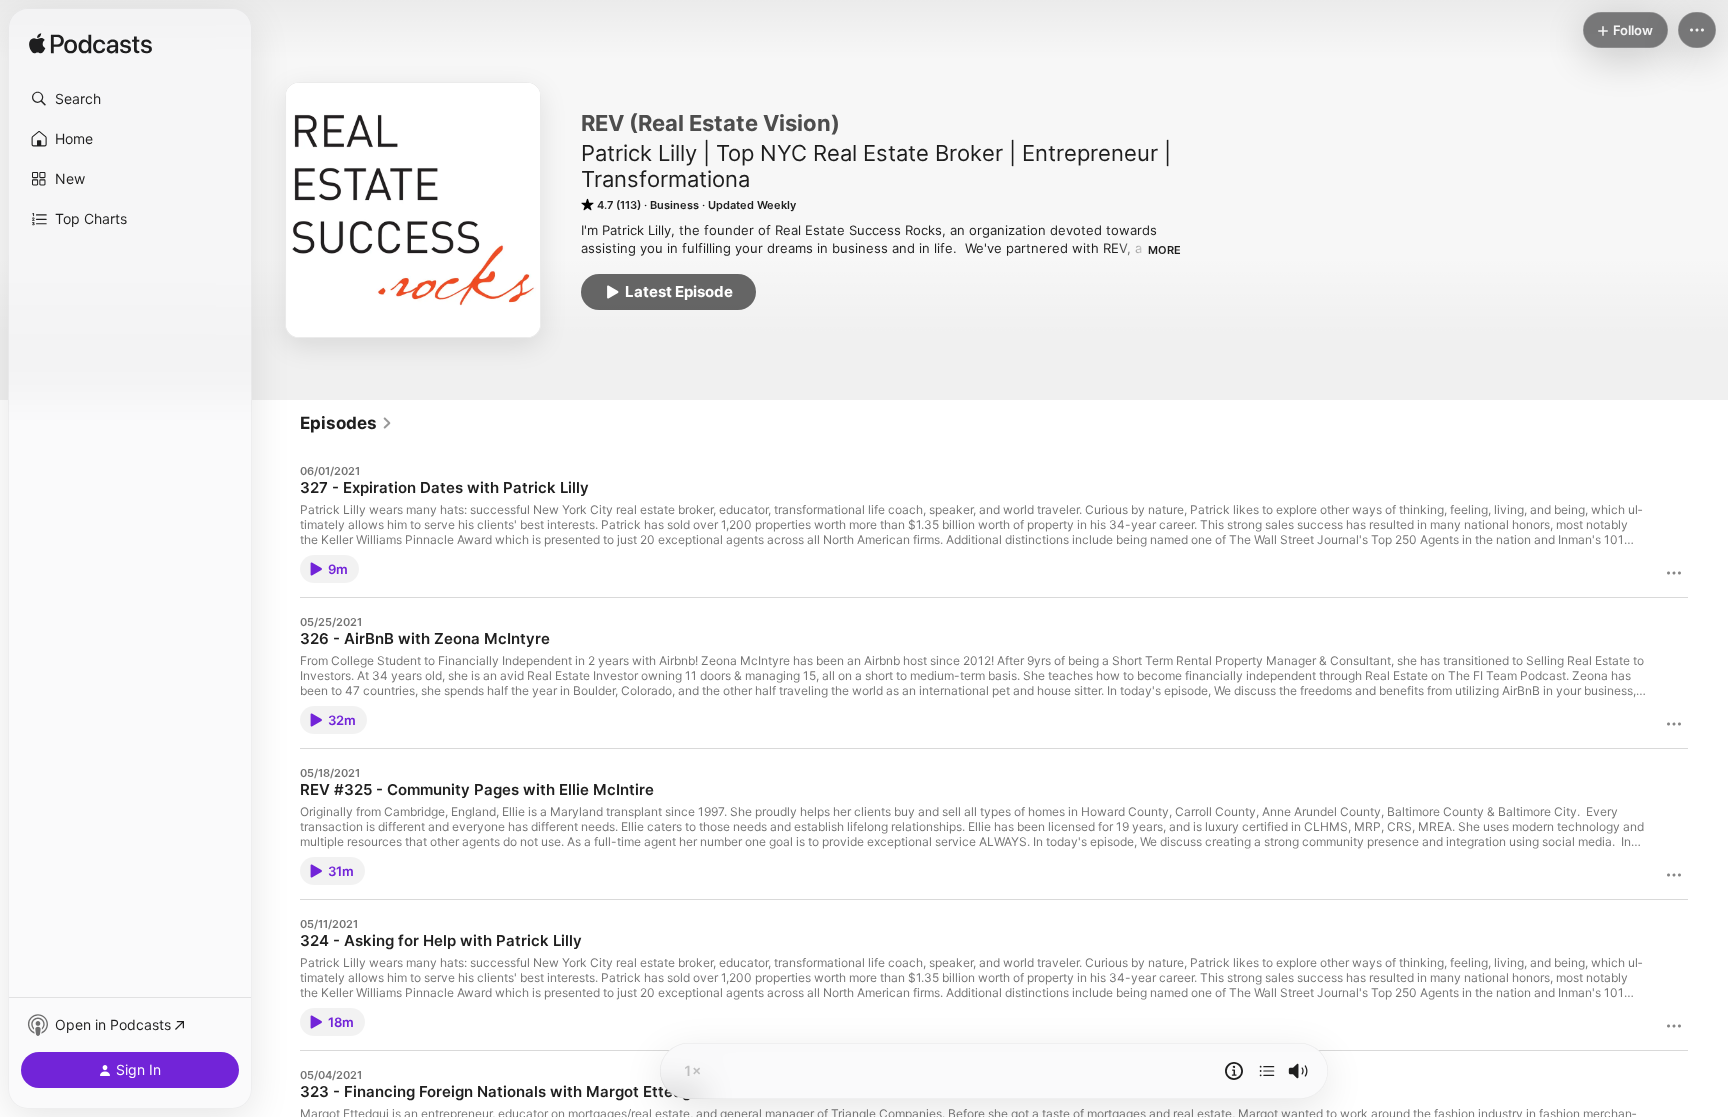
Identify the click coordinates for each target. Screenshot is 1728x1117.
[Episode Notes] (1234, 1071)
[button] (130, 99)
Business (674, 205)
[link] (346, 423)
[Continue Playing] (1267, 1071)
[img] (90, 45)
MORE (1164, 250)
